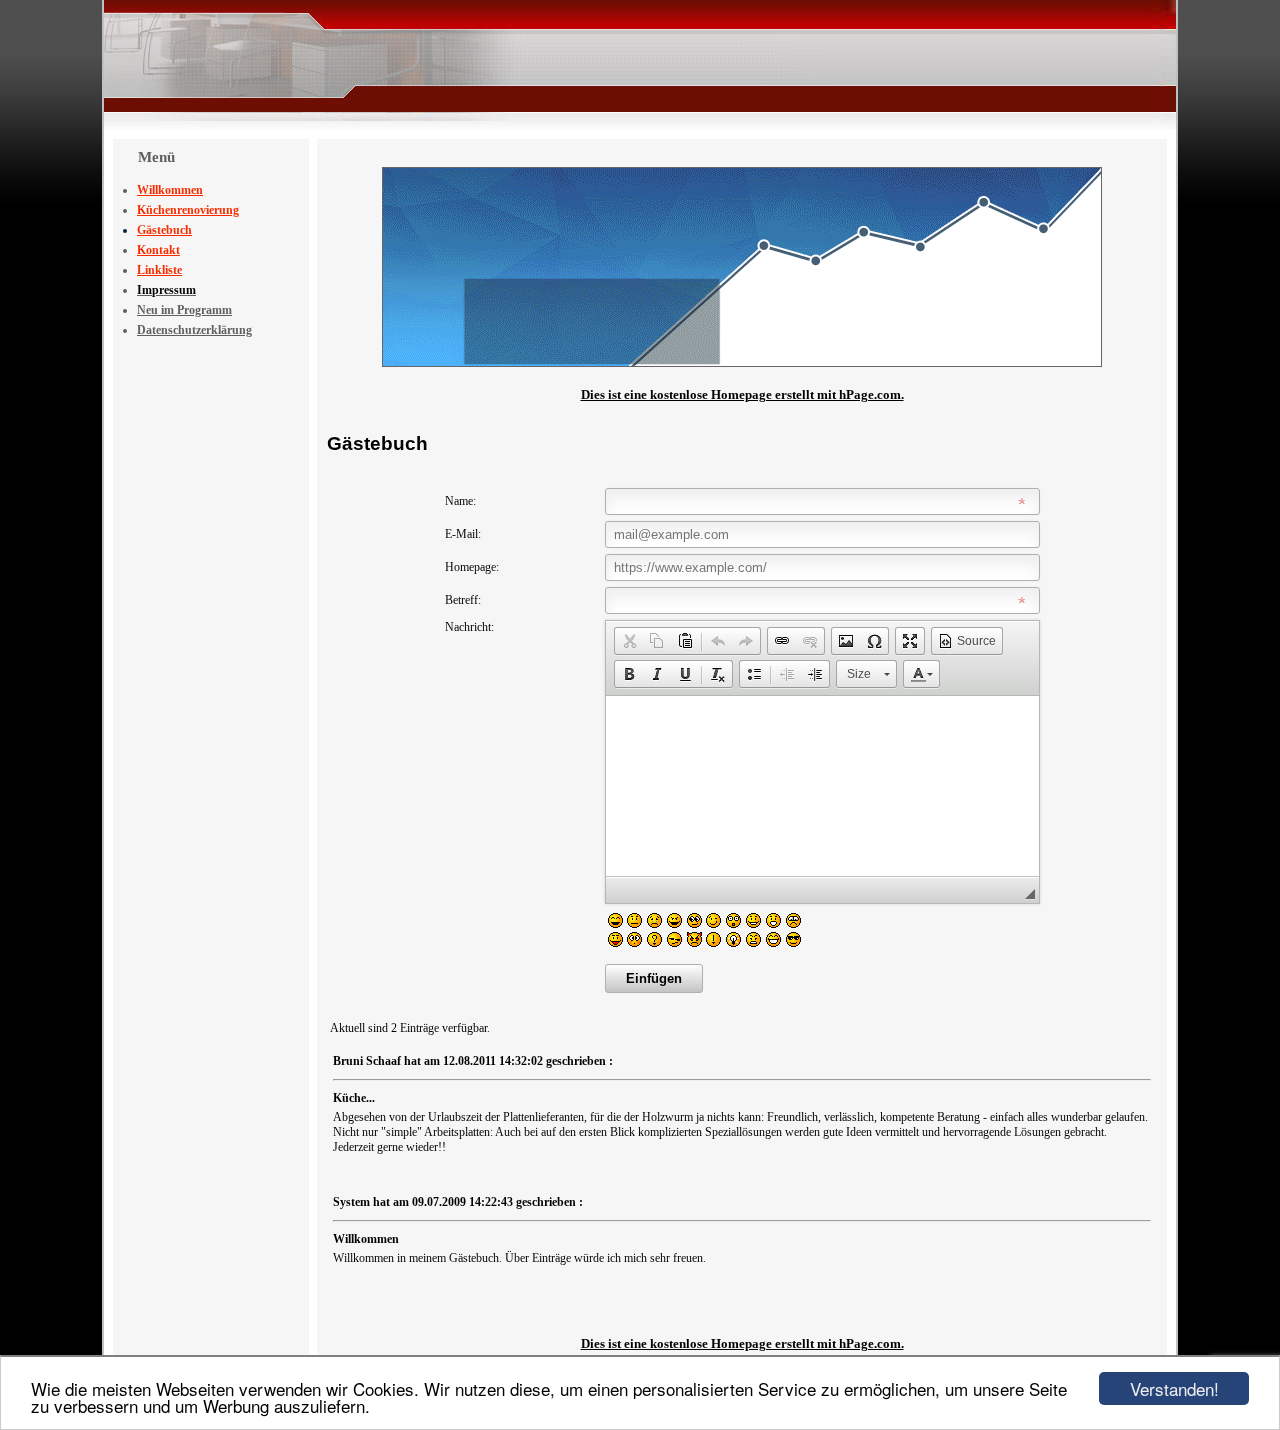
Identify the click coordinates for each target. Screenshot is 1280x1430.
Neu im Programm (184, 310)
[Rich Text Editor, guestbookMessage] (822, 786)
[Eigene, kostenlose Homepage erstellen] (742, 363)
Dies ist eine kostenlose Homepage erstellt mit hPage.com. (742, 394)
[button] (629, 641)
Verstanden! (1174, 1388)
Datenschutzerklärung (194, 330)
